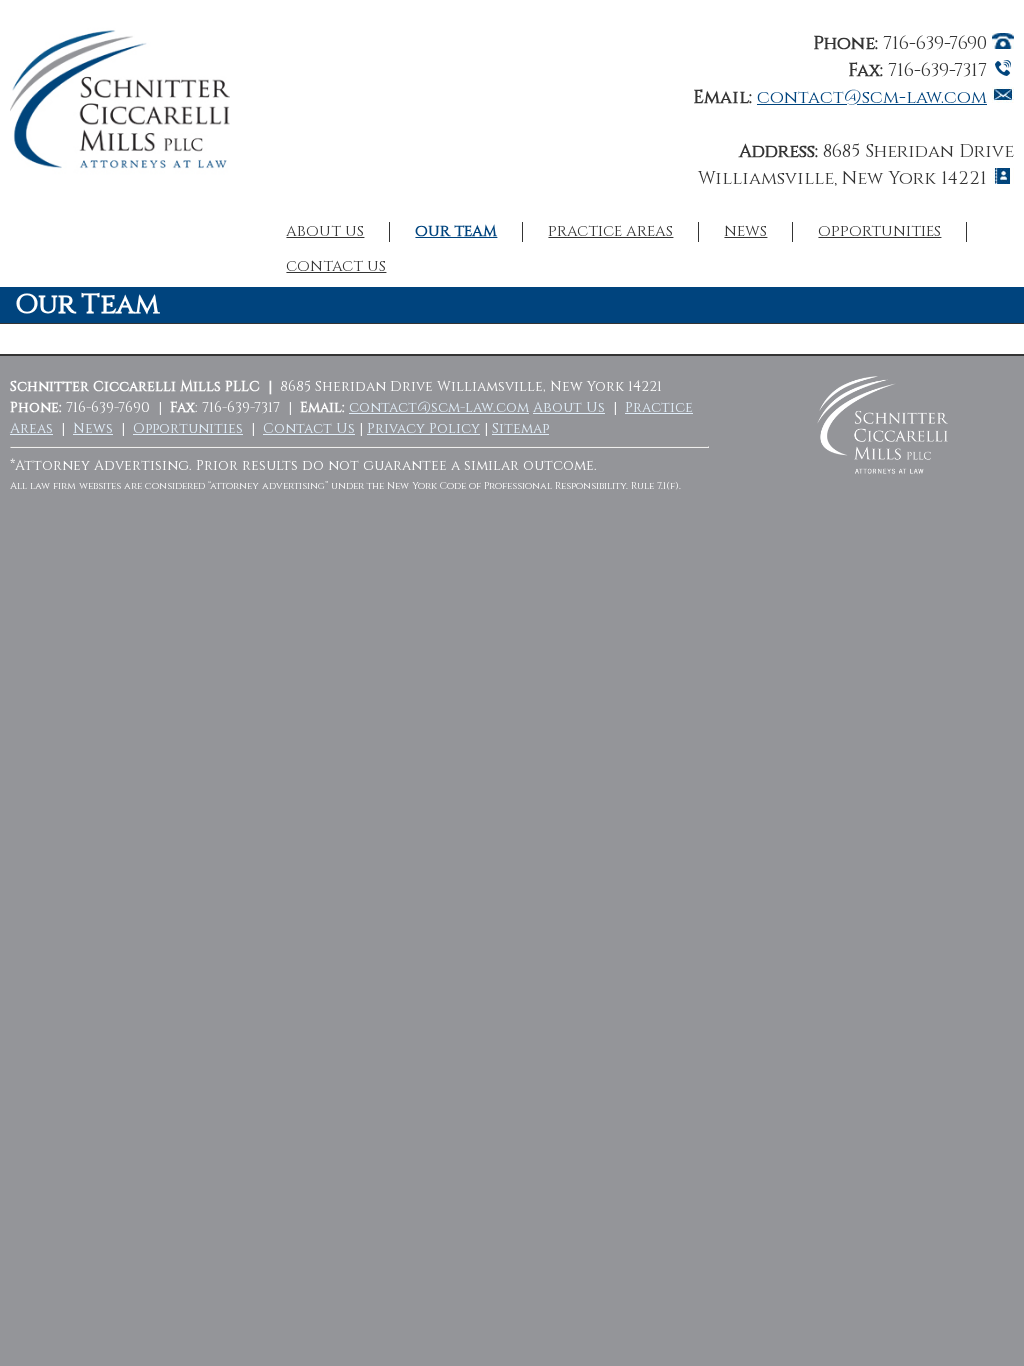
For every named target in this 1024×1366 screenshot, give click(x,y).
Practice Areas (610, 232)
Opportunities (879, 232)
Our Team (456, 232)
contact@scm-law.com (872, 97)
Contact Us (336, 267)
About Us (325, 232)
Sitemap (520, 428)
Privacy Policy (423, 428)
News (745, 232)
